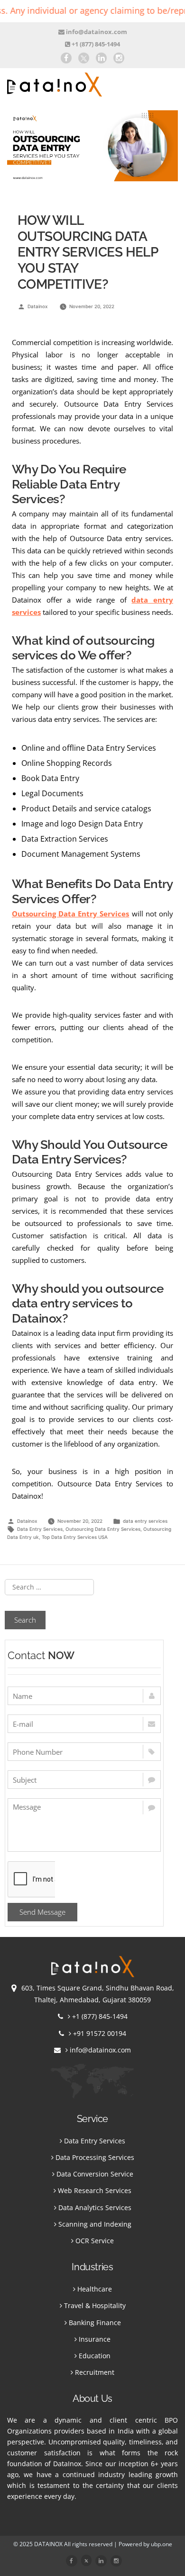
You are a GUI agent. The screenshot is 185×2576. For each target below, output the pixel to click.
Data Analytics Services (95, 2207)
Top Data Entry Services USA (75, 1537)
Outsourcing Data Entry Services (103, 1529)
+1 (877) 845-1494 (95, 44)
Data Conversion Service (95, 2174)
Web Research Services (95, 2190)
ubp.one (162, 2544)
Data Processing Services (95, 2157)
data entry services (145, 1521)
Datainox (37, 306)
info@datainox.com (96, 32)
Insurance (95, 2339)
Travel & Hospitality (95, 2305)
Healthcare (95, 2289)
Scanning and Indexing (95, 2224)
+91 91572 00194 (100, 2033)
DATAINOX (49, 2544)
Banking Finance (95, 2323)
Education (95, 2356)
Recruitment (95, 2372)
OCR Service (95, 2241)
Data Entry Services (40, 1529)
